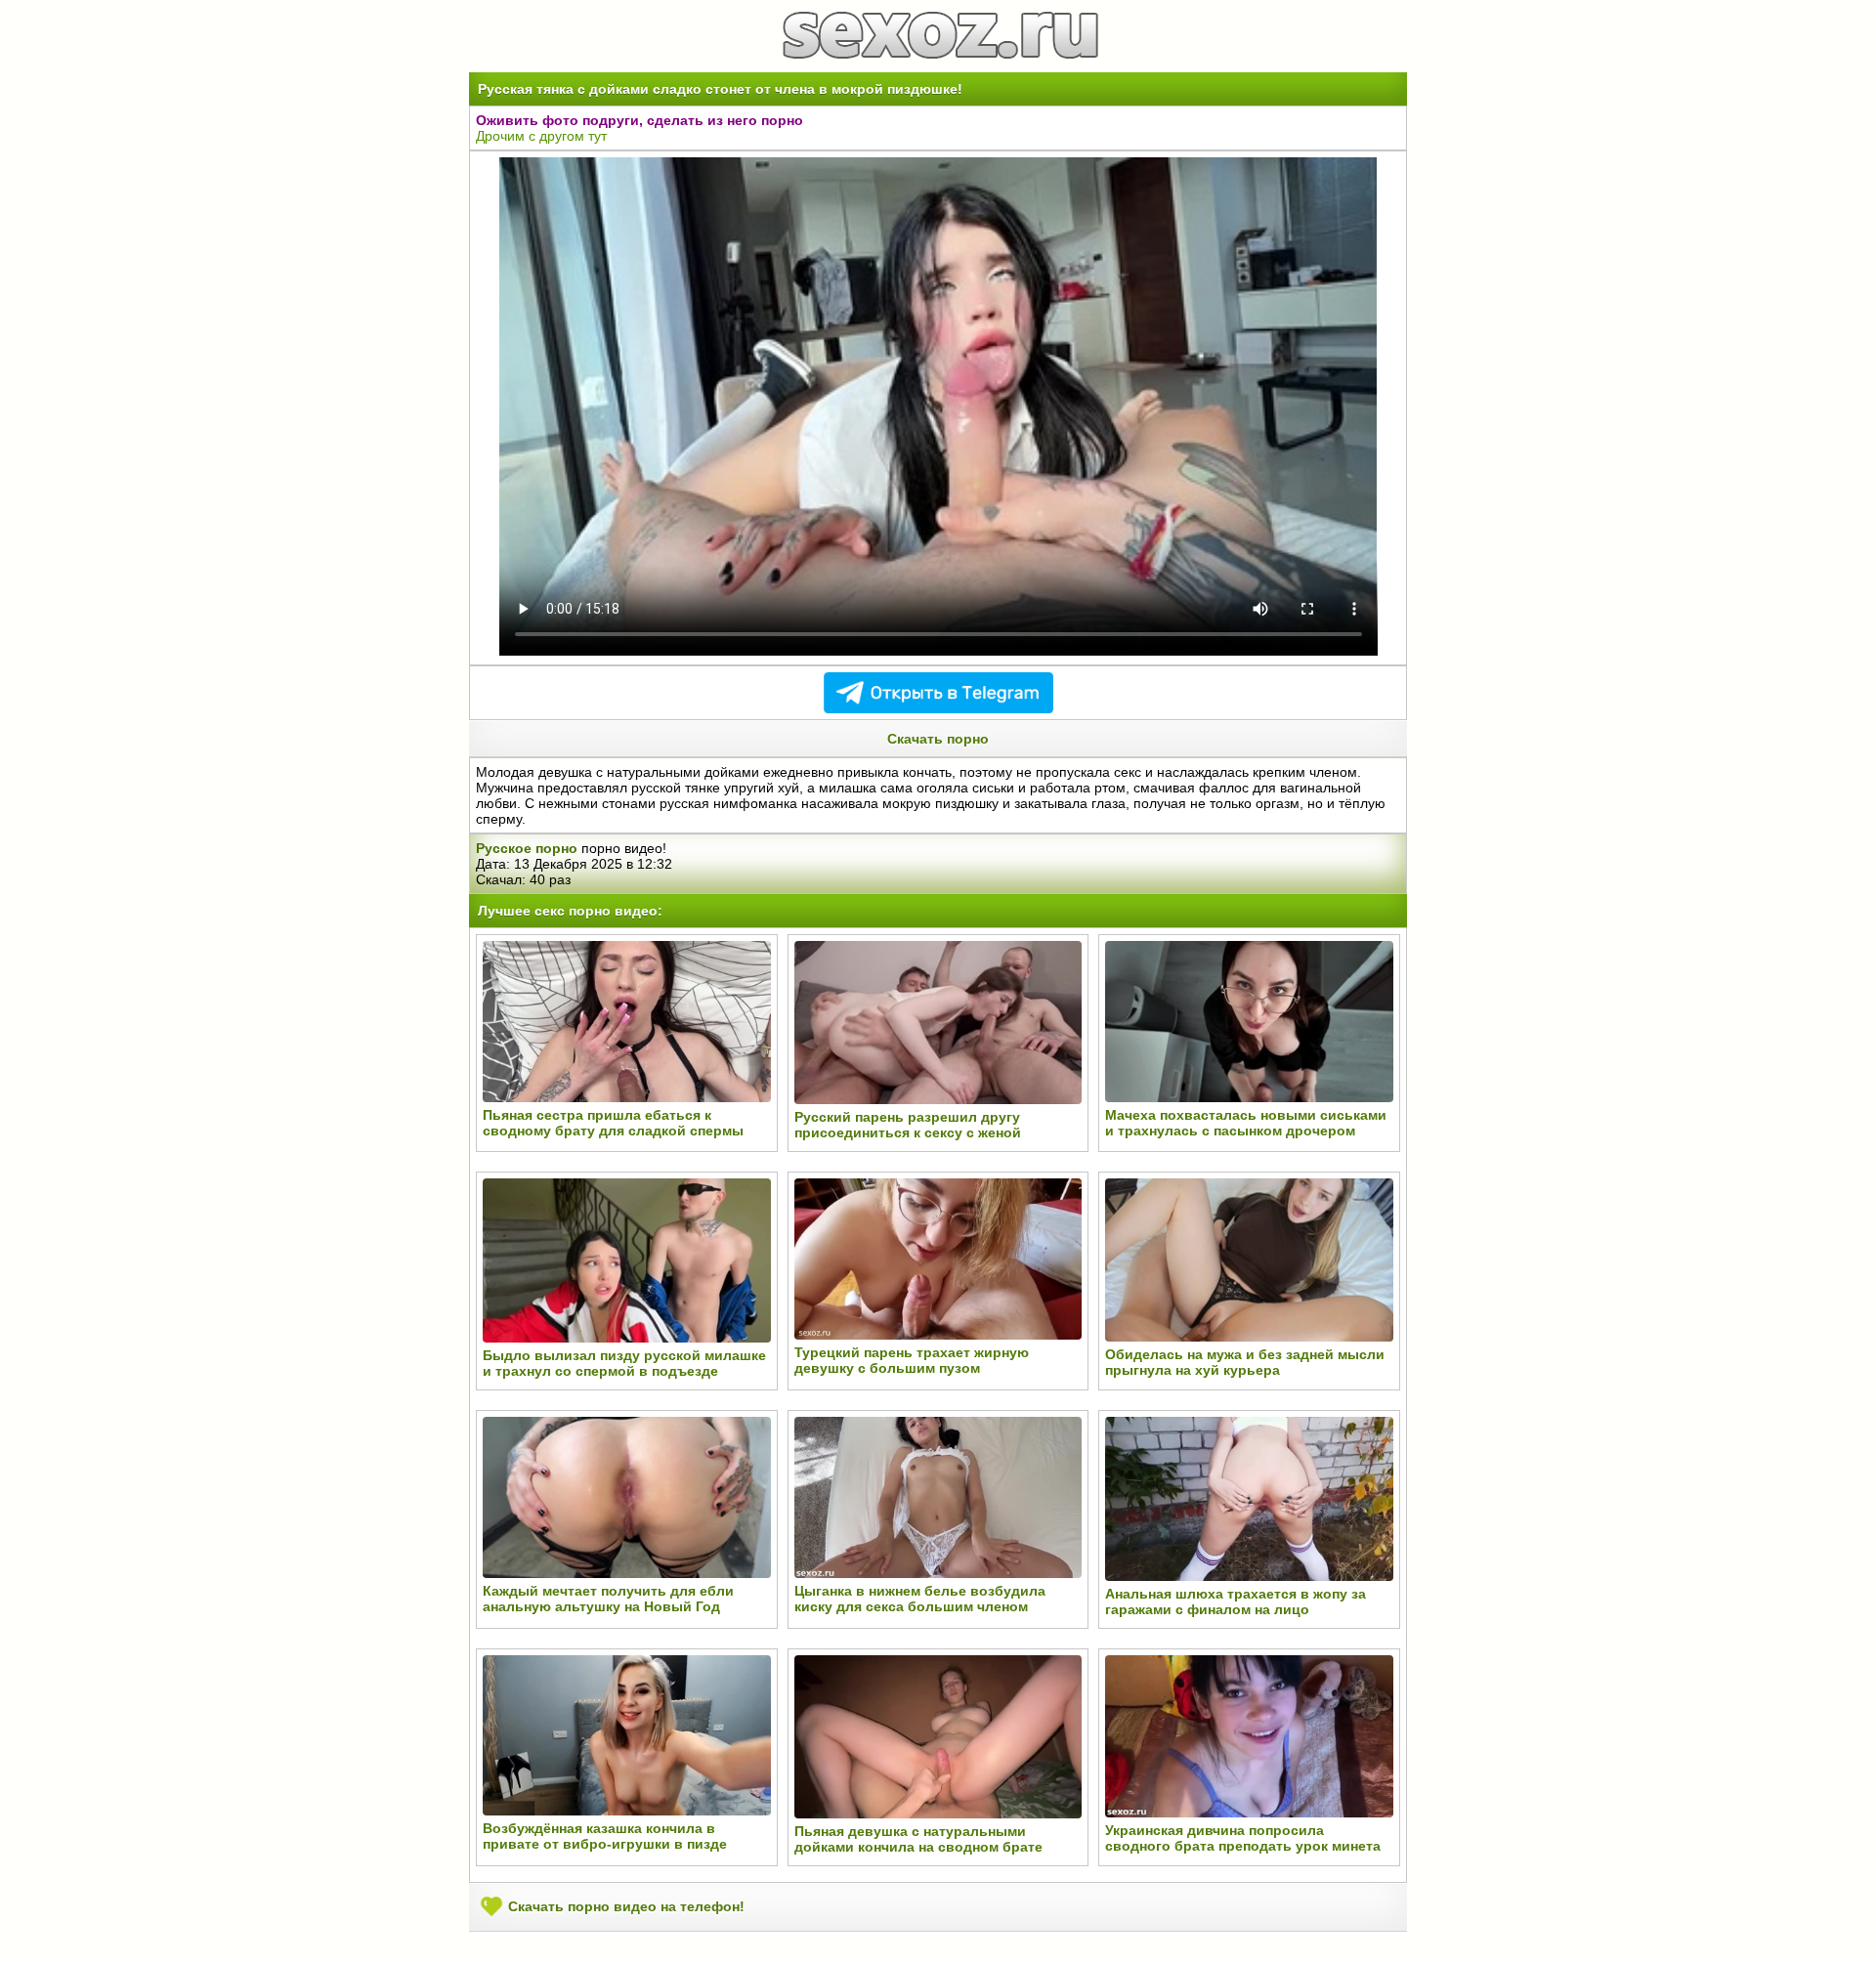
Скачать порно (938, 739)
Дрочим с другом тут (541, 136)
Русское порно (527, 848)
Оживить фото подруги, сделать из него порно (640, 120)
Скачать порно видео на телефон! (624, 1905)
